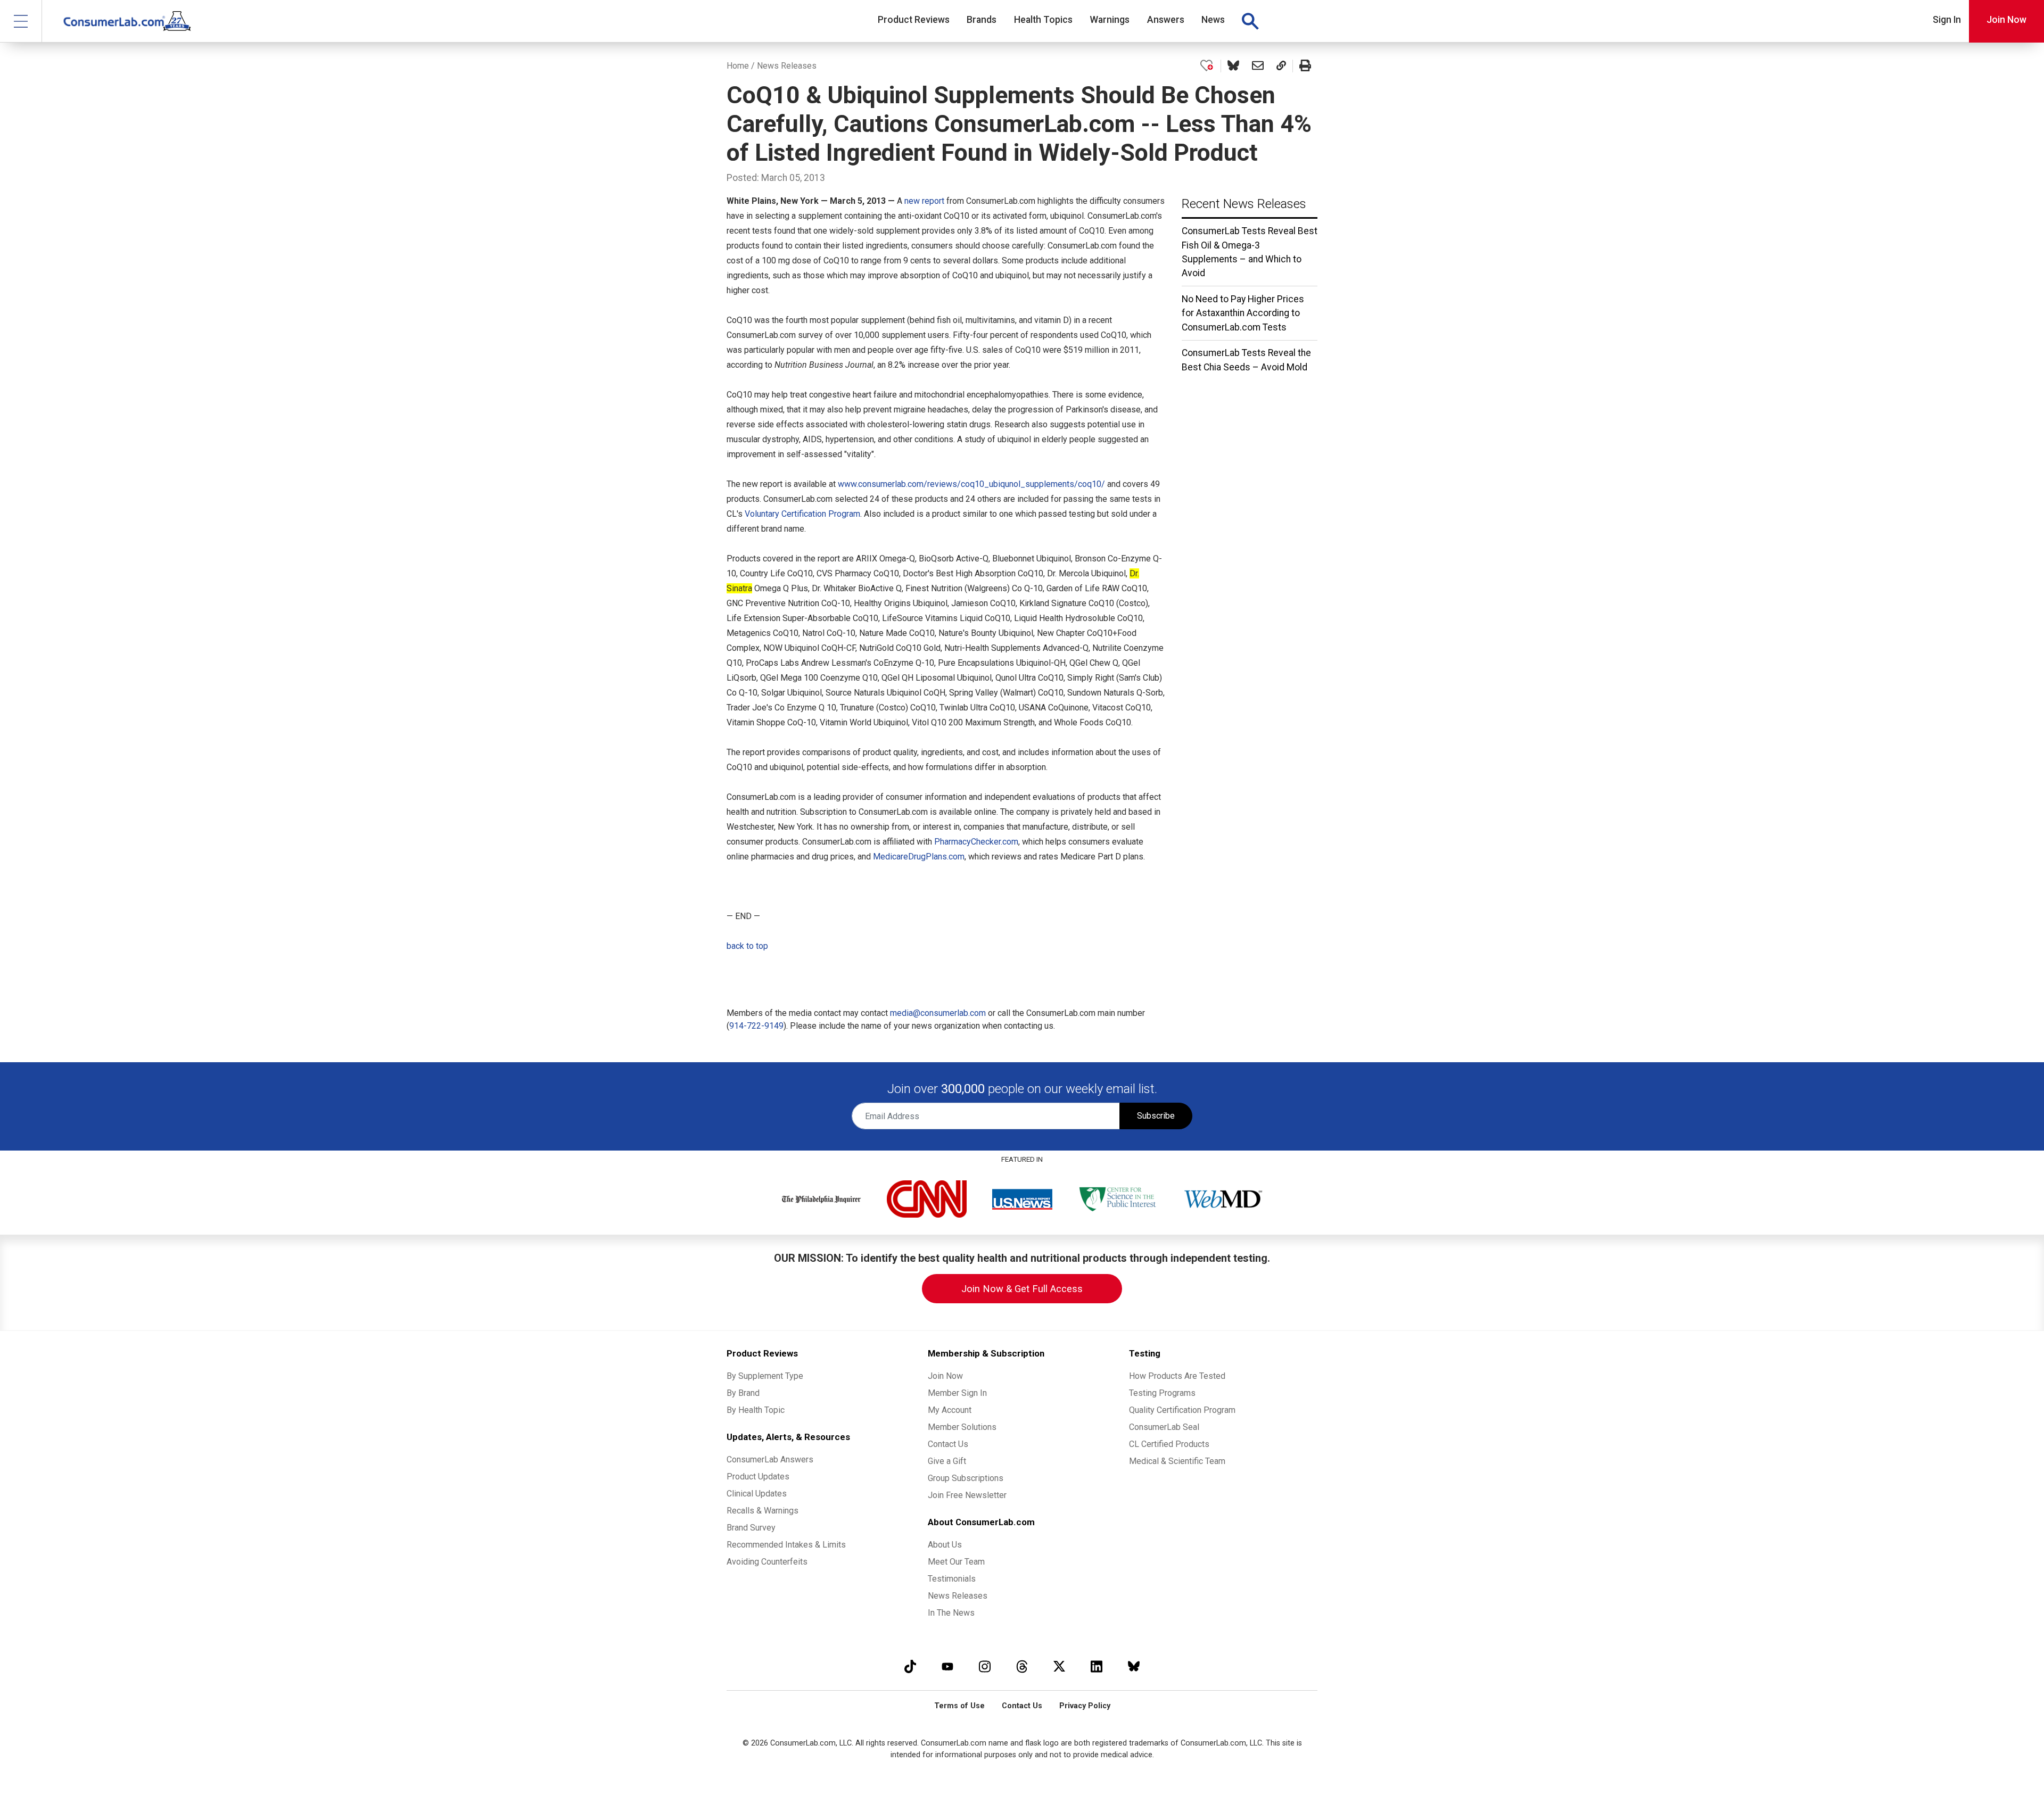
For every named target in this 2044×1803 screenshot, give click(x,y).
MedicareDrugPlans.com (919, 857)
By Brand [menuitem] (743, 1393)
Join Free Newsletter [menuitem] (967, 1495)
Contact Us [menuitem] (948, 1444)
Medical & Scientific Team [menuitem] (1177, 1461)
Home (738, 66)
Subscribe (1156, 1116)
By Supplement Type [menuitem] (765, 1376)
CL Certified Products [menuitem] (1169, 1444)
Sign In (1947, 20)
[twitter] (1059, 1666)
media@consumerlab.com (938, 1013)
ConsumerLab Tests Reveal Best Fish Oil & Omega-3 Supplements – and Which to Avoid (1250, 252)
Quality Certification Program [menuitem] (1182, 1410)
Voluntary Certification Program (802, 514)
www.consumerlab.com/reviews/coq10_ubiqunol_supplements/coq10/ (971, 484)
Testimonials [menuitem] (952, 1579)
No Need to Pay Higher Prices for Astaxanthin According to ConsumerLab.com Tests (1243, 313)
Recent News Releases (1244, 204)
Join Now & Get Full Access (1022, 1289)
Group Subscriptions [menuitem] (966, 1478)
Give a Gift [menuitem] (947, 1461)
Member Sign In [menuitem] (957, 1393)
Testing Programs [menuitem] (1162, 1393)
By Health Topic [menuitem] (756, 1410)
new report (924, 201)
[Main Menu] (21, 21)
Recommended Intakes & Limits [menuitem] (786, 1545)
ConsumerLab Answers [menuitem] (770, 1459)
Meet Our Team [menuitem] (956, 1562)
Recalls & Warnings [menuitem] (763, 1511)
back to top (747, 946)
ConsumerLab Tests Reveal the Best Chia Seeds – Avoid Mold (1246, 360)
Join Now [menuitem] (945, 1376)
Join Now (2006, 20)
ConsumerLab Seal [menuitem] (1164, 1427)
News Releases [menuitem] (958, 1596)
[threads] (1022, 1666)
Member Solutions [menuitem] (962, 1427)
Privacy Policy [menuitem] (1085, 1706)
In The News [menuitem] (951, 1613)
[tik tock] (910, 1666)
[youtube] (947, 1666)
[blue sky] (1134, 1666)
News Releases (787, 66)
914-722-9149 (756, 1026)
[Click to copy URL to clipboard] (1281, 66)
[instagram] (985, 1666)
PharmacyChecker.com (976, 842)
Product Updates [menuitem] (758, 1477)
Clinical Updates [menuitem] (757, 1494)
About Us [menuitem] (945, 1545)
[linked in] (1097, 1666)
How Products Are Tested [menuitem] (1177, 1376)
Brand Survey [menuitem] (751, 1528)
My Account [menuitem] (950, 1410)
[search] (1250, 21)
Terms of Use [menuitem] (959, 1706)
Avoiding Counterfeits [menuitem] (767, 1562)
